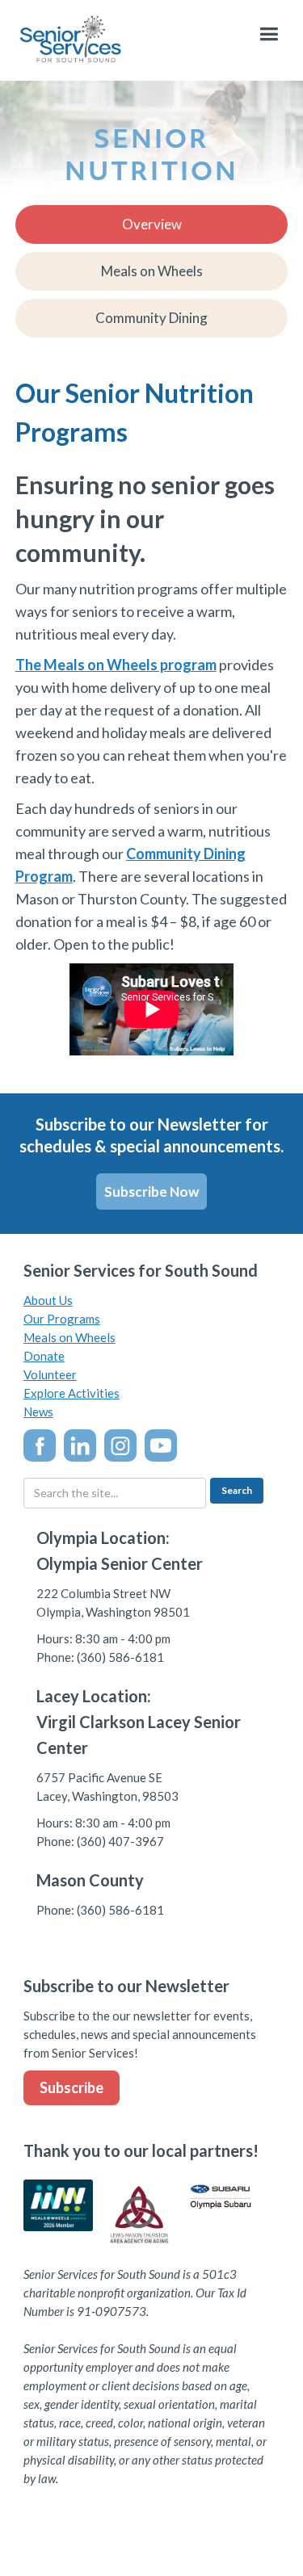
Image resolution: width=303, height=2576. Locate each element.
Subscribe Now (151, 1192)
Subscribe (72, 2087)
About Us (48, 1300)
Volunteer (50, 1374)
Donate (44, 1356)
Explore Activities (72, 1393)
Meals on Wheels (69, 1337)
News (38, 1412)
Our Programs (62, 1319)
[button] (269, 34)
